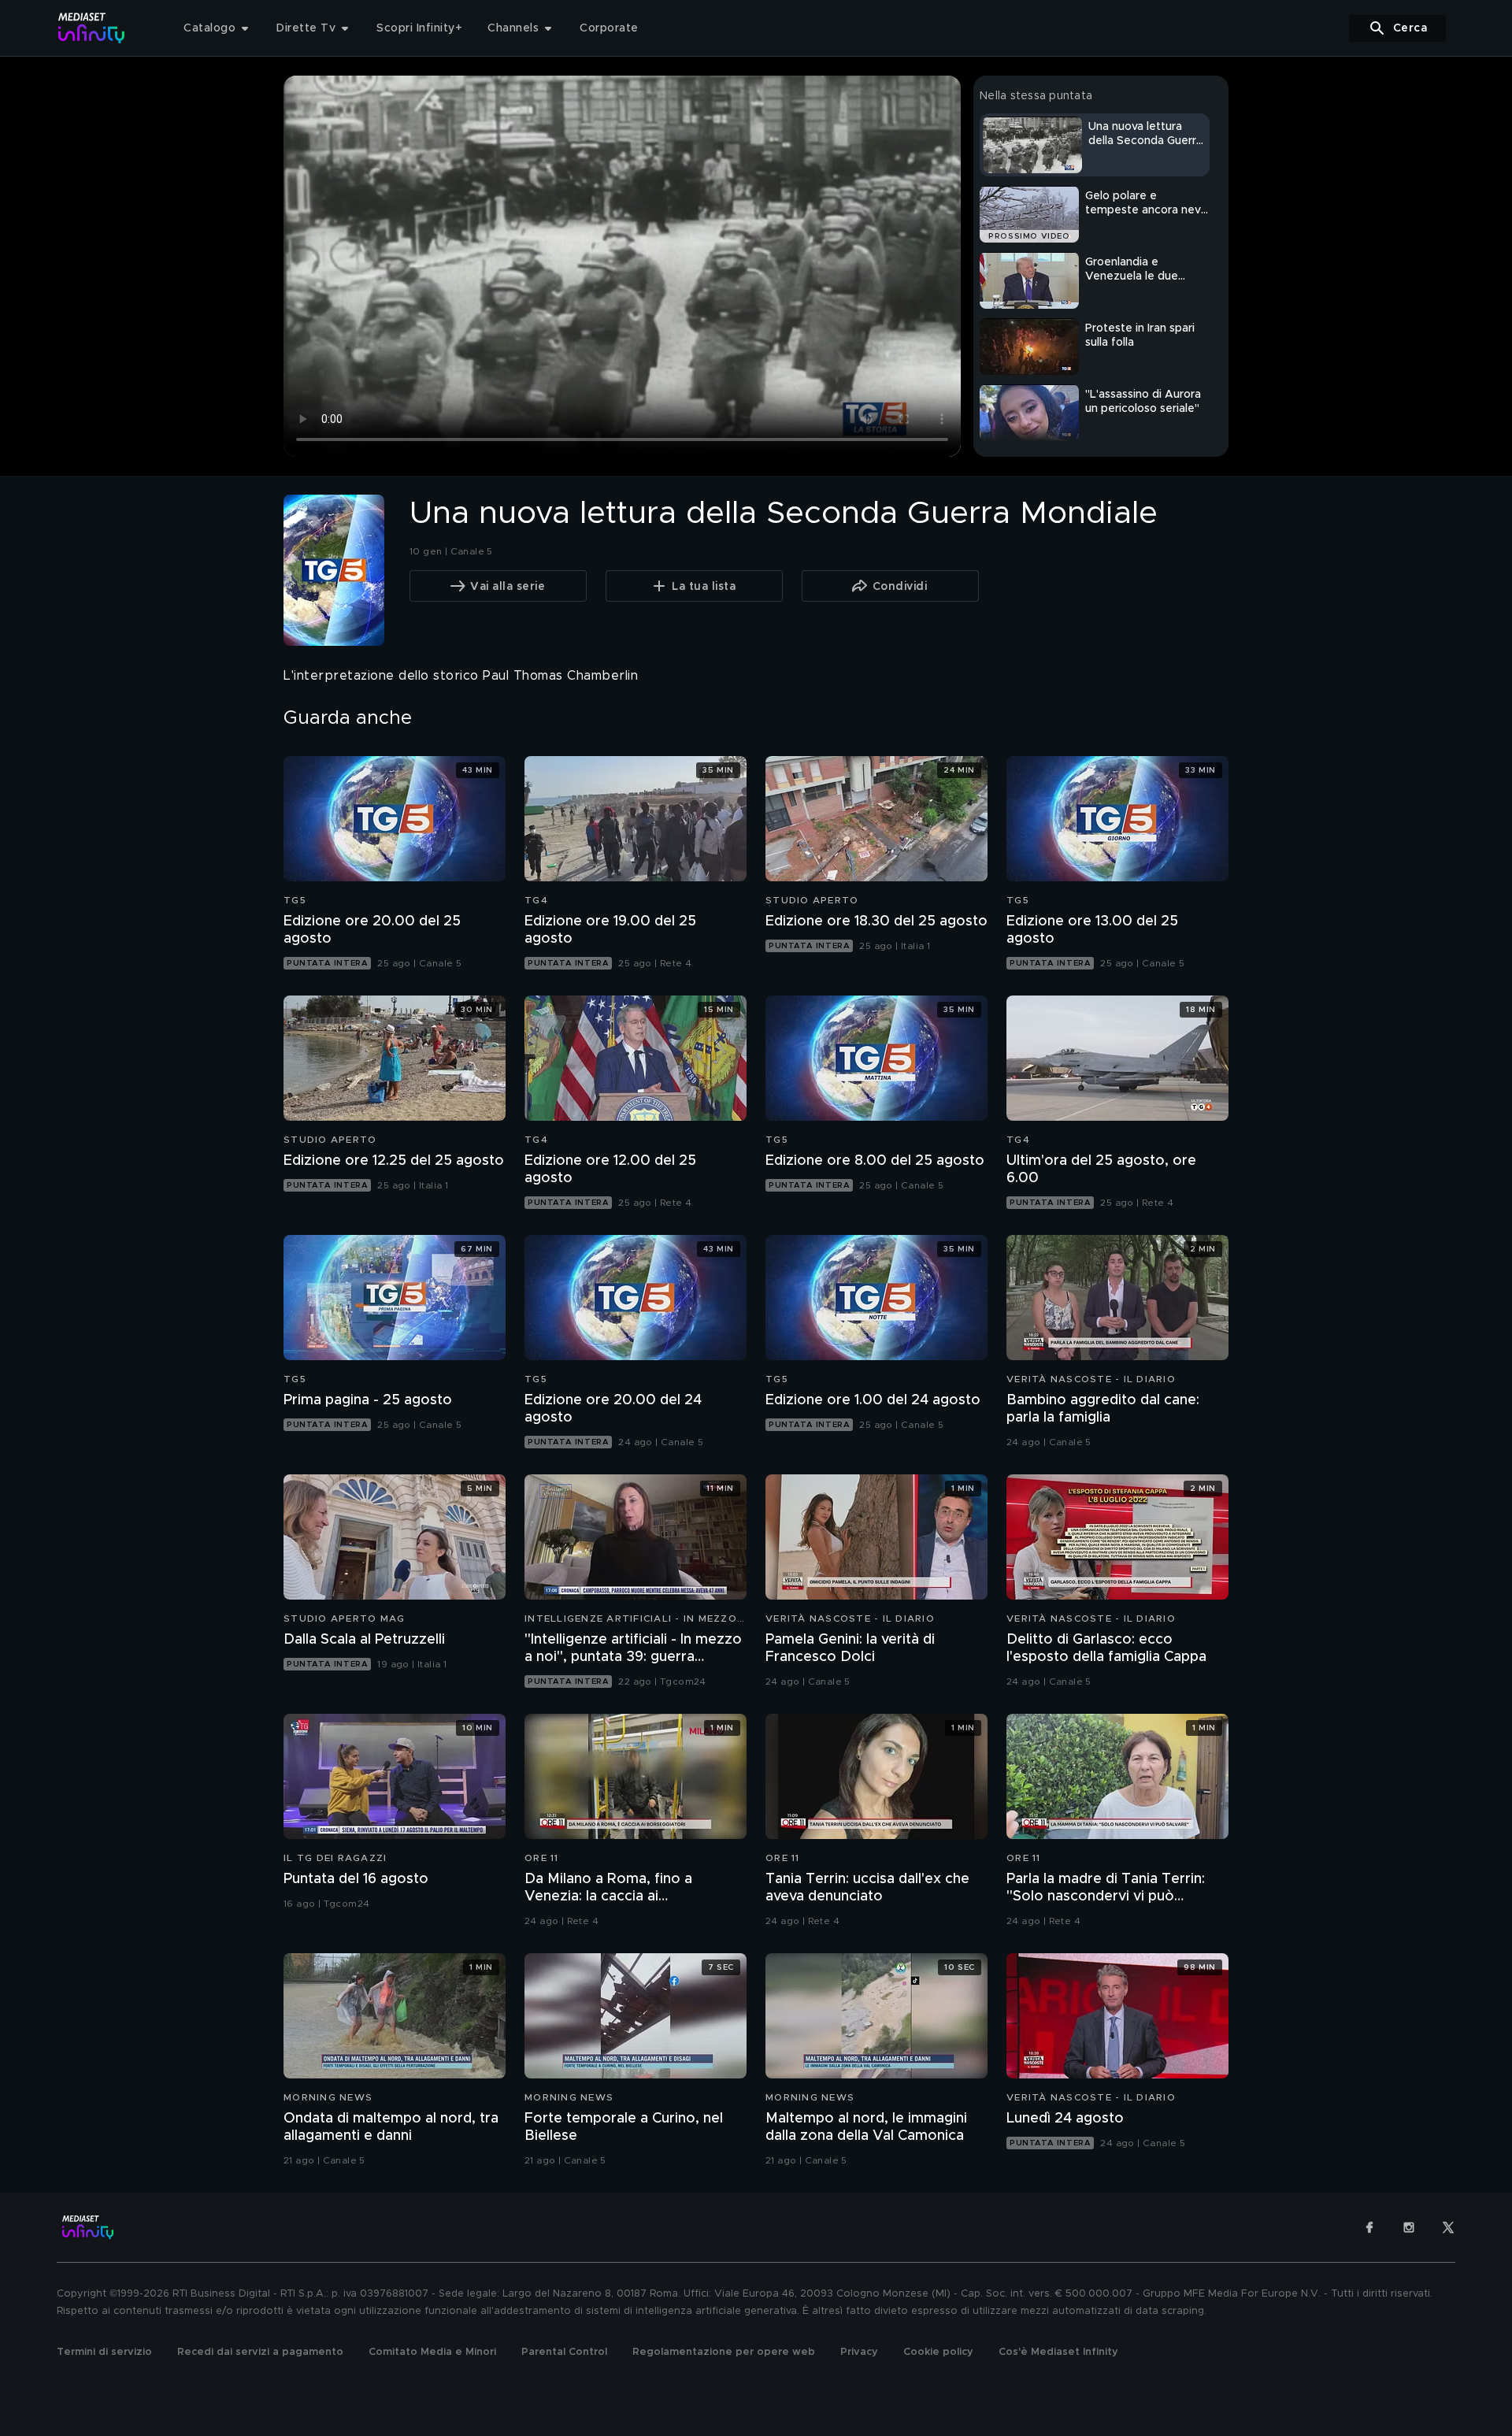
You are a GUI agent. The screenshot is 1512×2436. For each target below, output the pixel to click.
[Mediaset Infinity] (92, 28)
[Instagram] (1409, 2227)
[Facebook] (1369, 2227)
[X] (1448, 2227)
